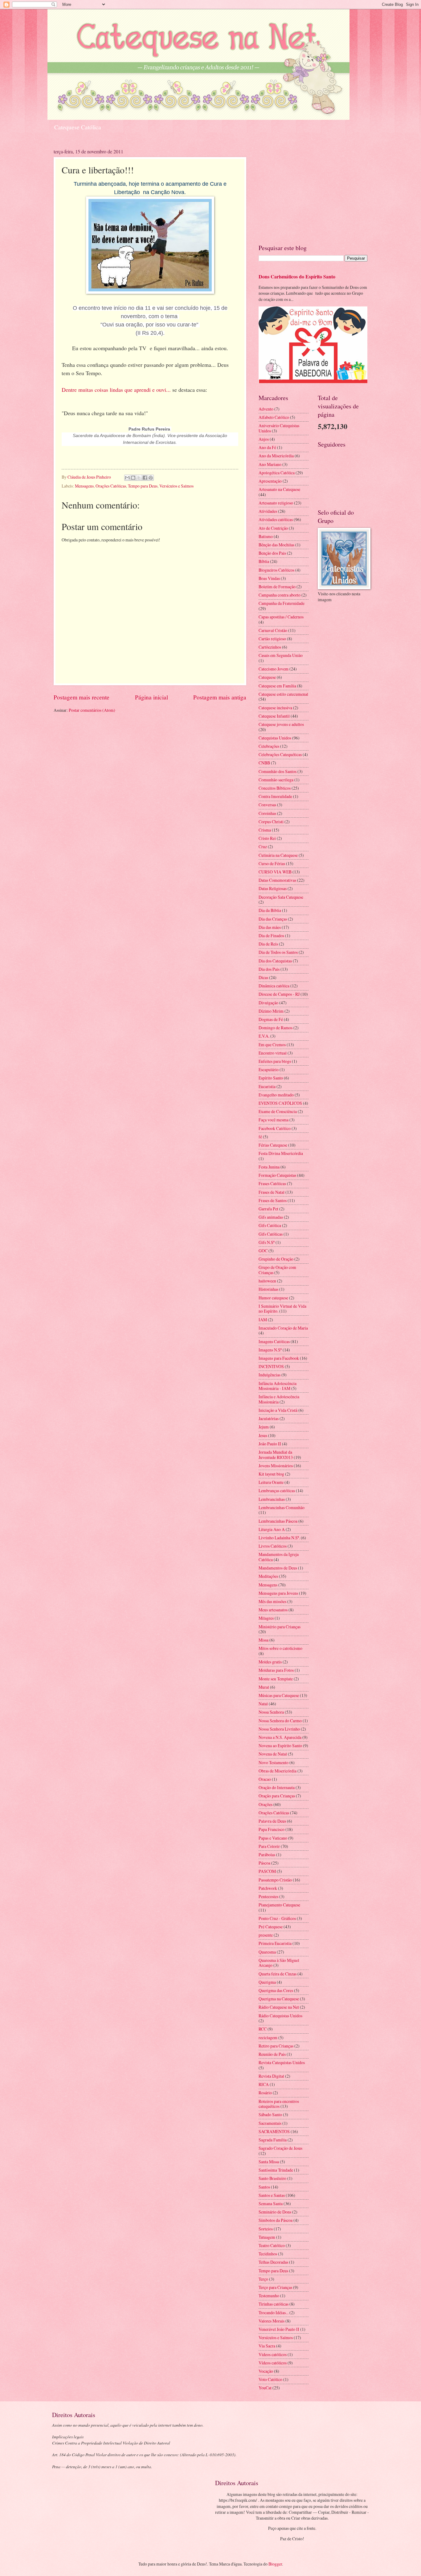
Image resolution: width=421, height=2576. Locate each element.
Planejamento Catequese (279, 1905)
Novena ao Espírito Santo (280, 1746)
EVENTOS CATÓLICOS (280, 1103)
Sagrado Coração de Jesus (280, 2148)
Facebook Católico (275, 1128)
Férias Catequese (273, 1145)
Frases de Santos (273, 1200)
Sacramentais (270, 2123)
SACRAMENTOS (274, 2131)
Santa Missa (269, 2162)
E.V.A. (264, 1036)
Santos (264, 2187)
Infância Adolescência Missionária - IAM (278, 1386)
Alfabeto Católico (274, 417)
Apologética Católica (277, 473)
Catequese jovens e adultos (281, 724)
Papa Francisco (272, 1829)
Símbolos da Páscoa (276, 2220)
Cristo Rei (267, 838)
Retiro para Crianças (276, 2046)
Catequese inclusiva (275, 708)
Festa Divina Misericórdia (281, 1153)
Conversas (267, 805)
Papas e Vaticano (273, 1838)
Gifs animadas (271, 1217)
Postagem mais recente (82, 697)
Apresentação (270, 481)
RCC (263, 2029)
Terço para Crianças (275, 2287)
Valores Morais (272, 2321)
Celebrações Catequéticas (280, 754)
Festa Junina (269, 1167)
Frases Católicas (272, 1183)
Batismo (266, 536)
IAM (263, 1320)
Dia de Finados (271, 936)
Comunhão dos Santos (278, 771)
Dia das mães (270, 927)
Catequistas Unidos (275, 738)
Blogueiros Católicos (276, 570)
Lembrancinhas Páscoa (278, 1521)
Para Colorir (269, 1846)
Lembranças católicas (277, 1491)
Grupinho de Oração (276, 1259)
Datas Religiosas (273, 888)
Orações (266, 1804)
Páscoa (264, 1863)
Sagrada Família (273, 2140)
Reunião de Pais (272, 2054)
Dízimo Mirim (271, 1011)
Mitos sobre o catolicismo (280, 1648)
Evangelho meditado (276, 1095)
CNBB (264, 763)
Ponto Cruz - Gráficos (277, 1918)
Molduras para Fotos (276, 1670)
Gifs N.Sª (267, 1242)
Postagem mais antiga (220, 697)
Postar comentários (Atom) (92, 710)
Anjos (264, 439)
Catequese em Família (277, 686)
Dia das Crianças (273, 919)
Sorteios (266, 2229)
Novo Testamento (274, 1762)
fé (260, 1137)
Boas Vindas (269, 578)
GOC (263, 1251)
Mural (264, 1687)
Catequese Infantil (274, 716)
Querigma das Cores (276, 1990)
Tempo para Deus (143, 486)
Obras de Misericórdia (278, 1771)
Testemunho (269, 2296)
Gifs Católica (270, 1225)
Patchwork (268, 1888)
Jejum (264, 1427)
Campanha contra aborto (280, 595)
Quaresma (267, 1952)
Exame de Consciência (278, 1111)
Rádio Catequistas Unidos (280, 2016)
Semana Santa (271, 2203)
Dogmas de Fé (271, 1019)
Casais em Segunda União (281, 655)
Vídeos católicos (273, 2363)
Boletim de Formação (277, 587)
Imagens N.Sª (270, 1350)
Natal (263, 1704)
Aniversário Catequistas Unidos (279, 428)
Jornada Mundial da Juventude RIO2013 (276, 1455)
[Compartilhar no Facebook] (145, 478)
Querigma (267, 1982)
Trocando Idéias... (274, 2313)
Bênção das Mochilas (276, 545)
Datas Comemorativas (277, 880)
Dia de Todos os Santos (278, 952)
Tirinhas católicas (274, 2304)
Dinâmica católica (274, 986)
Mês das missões (272, 1601)
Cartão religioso (272, 639)
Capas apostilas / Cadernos (281, 617)
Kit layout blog (271, 1474)
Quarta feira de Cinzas (278, 1974)
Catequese (267, 677)
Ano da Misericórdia (276, 456)
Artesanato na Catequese (279, 489)
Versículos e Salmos (176, 486)
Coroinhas (267, 813)
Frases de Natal (272, 1192)
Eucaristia (267, 1086)
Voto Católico (270, 2379)
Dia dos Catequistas (275, 961)
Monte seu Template (276, 1679)
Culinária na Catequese (278, 855)
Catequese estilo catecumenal (283, 694)
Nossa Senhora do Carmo (280, 1721)
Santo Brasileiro (272, 2178)
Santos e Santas (272, 2195)
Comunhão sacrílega (276, 780)
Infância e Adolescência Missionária (279, 1399)
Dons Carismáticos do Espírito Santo (297, 277)
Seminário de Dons (275, 2212)
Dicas (263, 977)
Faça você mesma (274, 1120)
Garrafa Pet (268, 1209)
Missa (264, 1640)
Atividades (268, 511)
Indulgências (270, 1375)
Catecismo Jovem (274, 669)
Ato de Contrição (273, 528)
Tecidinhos (268, 2254)
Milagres (266, 1618)
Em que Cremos (272, 1045)
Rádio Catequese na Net (279, 2007)
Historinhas (268, 1289)
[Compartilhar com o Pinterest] (151, 478)
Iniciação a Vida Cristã (278, 1410)
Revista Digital (271, 2076)
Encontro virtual (273, 1053)
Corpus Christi (271, 822)
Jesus (263, 1435)
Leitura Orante (271, 1482)
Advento (266, 409)
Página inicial (151, 697)
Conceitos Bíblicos (275, 788)
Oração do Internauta (277, 1787)
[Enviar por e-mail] (127, 478)
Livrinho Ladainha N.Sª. (279, 1538)
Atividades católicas (276, 519)
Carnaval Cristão (273, 630)
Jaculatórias (269, 1418)
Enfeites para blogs (275, 1061)
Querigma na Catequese (279, 1999)
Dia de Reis (268, 944)
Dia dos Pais (269, 969)
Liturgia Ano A (272, 1529)
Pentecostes (268, 1896)
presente (266, 1935)
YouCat (265, 2388)
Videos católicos (273, 2354)
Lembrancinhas (272, 1499)
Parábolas (267, 1855)
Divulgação (268, 1003)
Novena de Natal (273, 1754)
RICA (264, 2084)
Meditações (268, 1576)
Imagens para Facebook (279, 1358)
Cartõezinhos (270, 647)
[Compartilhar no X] (139, 478)
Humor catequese (273, 1298)
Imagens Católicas (274, 1341)
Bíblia (264, 561)
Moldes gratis (270, 1662)
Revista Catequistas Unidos (282, 2062)
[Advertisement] (313, 191)
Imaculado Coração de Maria (283, 1328)
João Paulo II (270, 1444)
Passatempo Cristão (275, 1880)
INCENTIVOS (271, 1366)
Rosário (265, 2093)
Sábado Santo (270, 2114)
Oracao (265, 1779)
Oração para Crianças (277, 1796)
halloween (267, 1281)
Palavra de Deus (272, 1821)
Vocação (266, 2371)
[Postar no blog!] (133, 478)
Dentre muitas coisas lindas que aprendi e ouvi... (116, 390)
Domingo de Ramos (276, 1028)
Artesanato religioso (276, 503)
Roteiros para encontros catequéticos (279, 2104)
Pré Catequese (271, 1927)
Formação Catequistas (277, 1175)
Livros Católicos (273, 1546)
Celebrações (269, 746)
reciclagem (268, 2037)
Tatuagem (267, 2237)
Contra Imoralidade (275, 796)
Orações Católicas (111, 486)
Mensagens (84, 486)
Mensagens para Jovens (278, 1593)
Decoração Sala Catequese (281, 897)
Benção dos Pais (272, 553)
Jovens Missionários (276, 1466)
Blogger (275, 2564)
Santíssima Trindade (276, 2170)
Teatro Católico (272, 2245)
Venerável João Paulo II (279, 2329)
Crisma (265, 830)
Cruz (263, 847)
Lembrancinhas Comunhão (282, 1507)
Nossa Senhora (271, 1712)
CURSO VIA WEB (275, 872)
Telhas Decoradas (273, 2262)
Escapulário (269, 1069)
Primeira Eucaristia (275, 1943)
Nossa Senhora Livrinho (279, 1729)
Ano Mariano (270, 464)
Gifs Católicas (271, 1234)
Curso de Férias (272, 863)
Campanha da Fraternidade (282, 603)
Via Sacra (267, 2346)
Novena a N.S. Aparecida (280, 1737)
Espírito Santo (271, 1078)
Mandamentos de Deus (278, 1568)
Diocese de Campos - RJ (279, 994)
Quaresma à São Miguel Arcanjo (279, 1963)
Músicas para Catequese (279, 1695)
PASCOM (267, 1871)
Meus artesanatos (273, 1610)
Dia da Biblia (270, 910)
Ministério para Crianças (280, 1627)
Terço (263, 2279)
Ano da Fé (267, 447)
